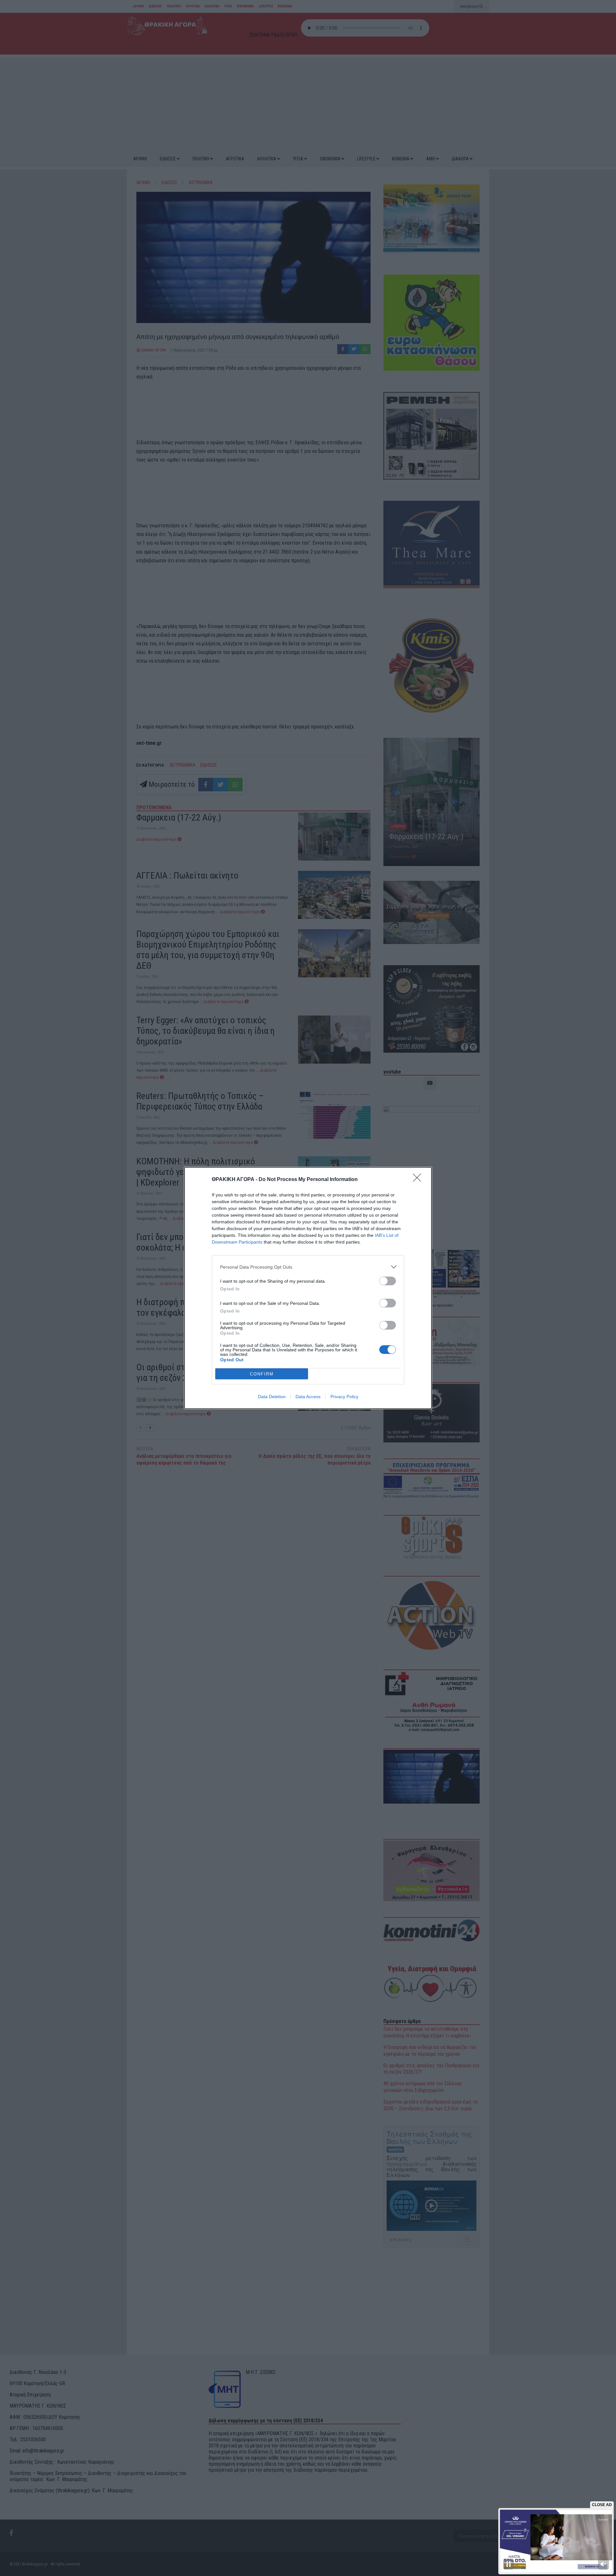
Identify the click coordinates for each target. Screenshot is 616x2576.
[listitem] (308, 1267)
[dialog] (308, 1288)
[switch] (388, 1281)
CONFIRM (262, 1374)
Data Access (308, 1397)
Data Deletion (272, 1397)
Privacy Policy (344, 1397)
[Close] (419, 1180)
